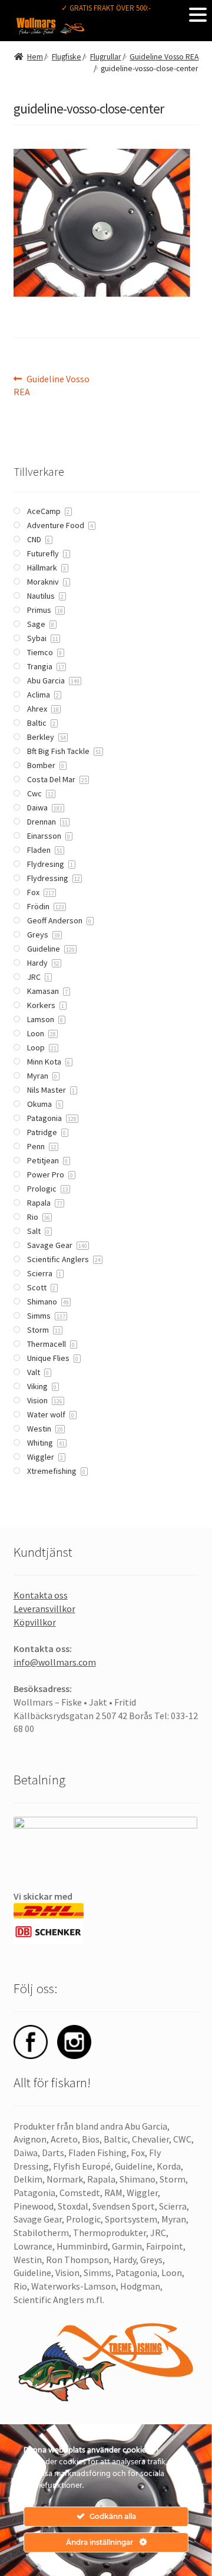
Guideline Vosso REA (164, 57)
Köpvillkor (35, 1622)
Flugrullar (106, 57)
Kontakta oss (41, 1595)
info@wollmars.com (55, 1662)
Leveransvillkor (44, 1609)
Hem (35, 57)
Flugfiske (67, 57)
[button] (198, 14)
